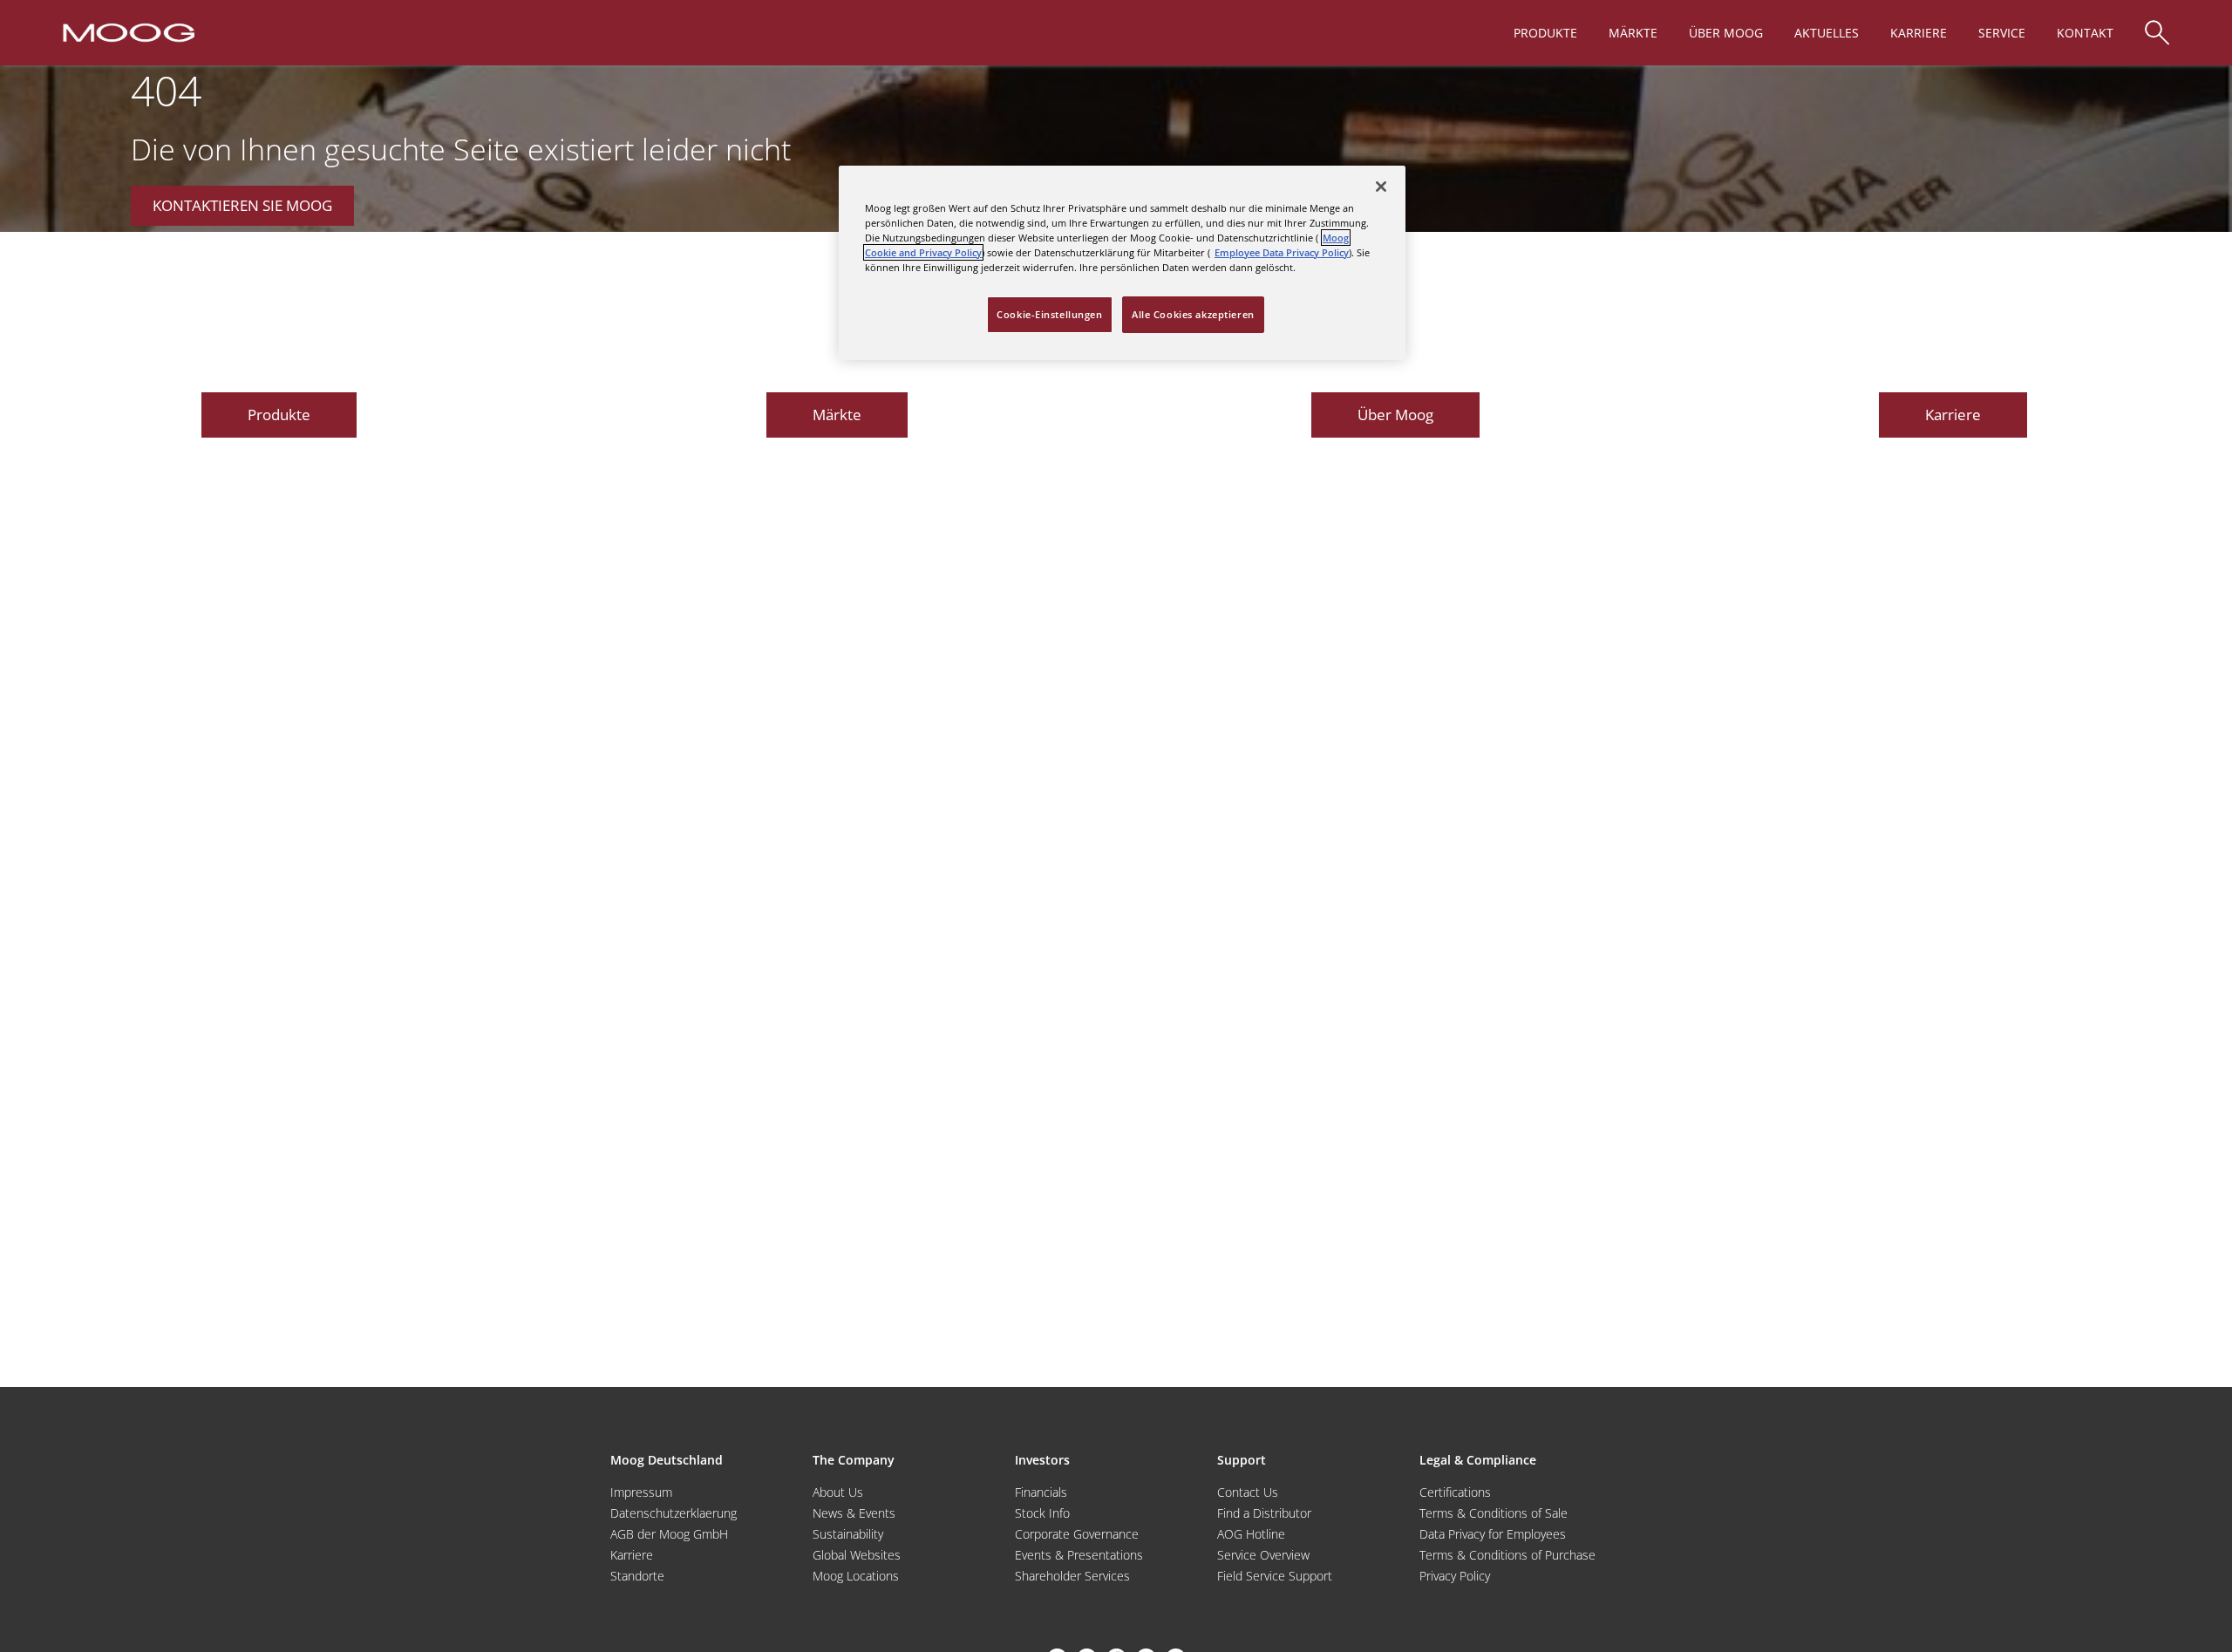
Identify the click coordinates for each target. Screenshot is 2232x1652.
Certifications (1455, 1492)
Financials (1041, 1492)
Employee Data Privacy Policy (1282, 252)
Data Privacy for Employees (1493, 1534)
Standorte (637, 1576)
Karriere (632, 1555)
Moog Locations (856, 1576)
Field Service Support (1275, 1576)
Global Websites (857, 1555)
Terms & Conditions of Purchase (1507, 1555)
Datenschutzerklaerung (674, 1513)
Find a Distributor (1264, 1513)
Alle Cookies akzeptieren (1193, 314)
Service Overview (1263, 1555)
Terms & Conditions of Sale (1494, 1513)
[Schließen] (1381, 187)
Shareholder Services (1072, 1576)
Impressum (641, 1492)
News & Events (854, 1513)
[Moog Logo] (127, 31)
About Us (838, 1492)
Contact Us (1248, 1492)
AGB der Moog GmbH (669, 1534)
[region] (1122, 263)
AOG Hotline (1251, 1534)
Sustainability (848, 1534)
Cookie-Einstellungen (1049, 314)
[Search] (2157, 24)
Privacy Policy (1455, 1576)
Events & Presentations (1079, 1555)
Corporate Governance (1077, 1534)
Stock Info (1042, 1513)
